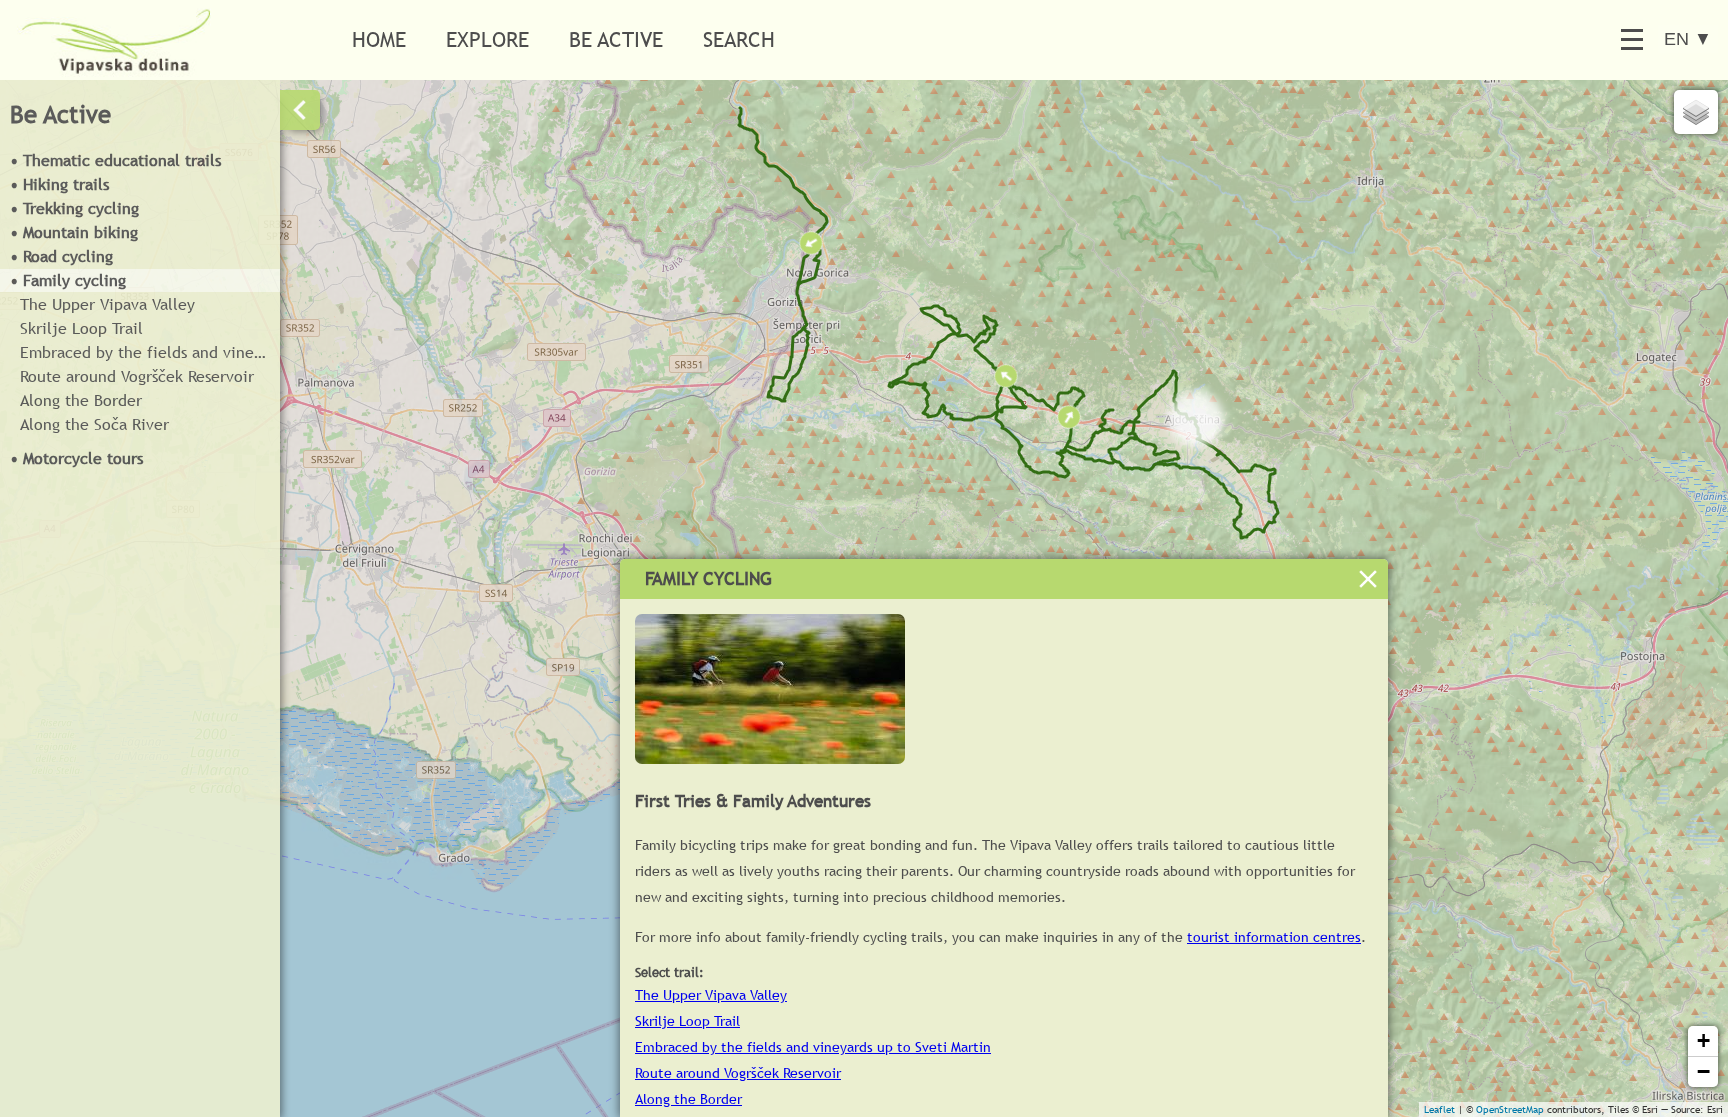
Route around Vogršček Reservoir (137, 376)
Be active (616, 39)
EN (1688, 39)
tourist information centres (1274, 936)
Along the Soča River (94, 424)
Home (379, 39)
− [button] (1703, 1071)
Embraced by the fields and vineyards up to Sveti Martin (150, 352)
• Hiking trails (59, 184)
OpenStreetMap (1510, 1109)
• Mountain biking (74, 232)
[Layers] (1696, 112)
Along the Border (81, 400)
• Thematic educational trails (115, 160)
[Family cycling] (770, 758)
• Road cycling (61, 256)
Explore (487, 39)
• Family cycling (68, 280)
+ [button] (1703, 1040)
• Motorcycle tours (76, 458)
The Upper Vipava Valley (107, 304)
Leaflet (1439, 1109)
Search (739, 39)
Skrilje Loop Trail (81, 328)
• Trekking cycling (74, 208)
